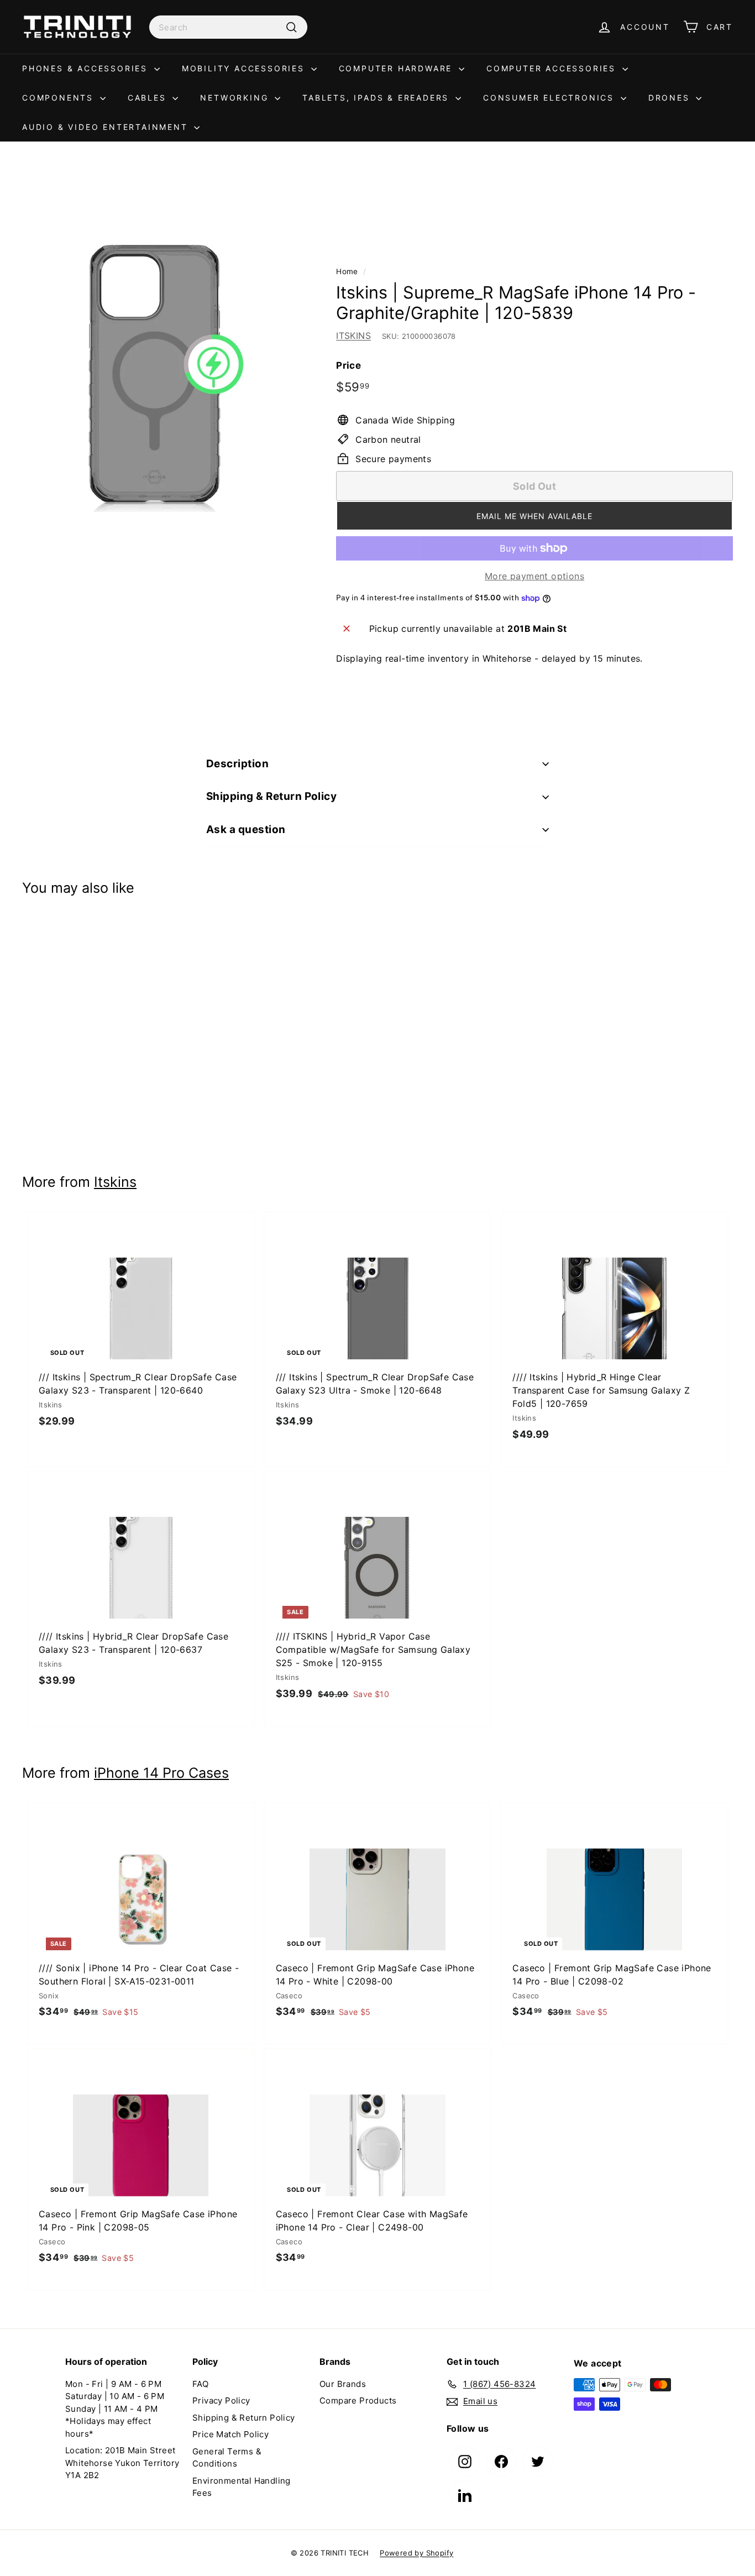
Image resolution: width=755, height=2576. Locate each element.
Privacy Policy (221, 2400)
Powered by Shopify (416, 2553)
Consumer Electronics (550, 98)
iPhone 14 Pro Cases (161, 1773)
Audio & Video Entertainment (107, 127)
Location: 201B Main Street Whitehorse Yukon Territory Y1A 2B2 (122, 2463)
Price (348, 365)
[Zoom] (161, 374)
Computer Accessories (553, 68)
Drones (671, 98)
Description (237, 764)
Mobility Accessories (245, 68)
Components (60, 98)
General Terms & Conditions (227, 2458)
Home (347, 271)
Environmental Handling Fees (242, 2487)
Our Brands (343, 2384)
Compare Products (358, 2400)
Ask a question (246, 829)
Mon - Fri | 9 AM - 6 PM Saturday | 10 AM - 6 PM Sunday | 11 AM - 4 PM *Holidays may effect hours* (115, 2409)
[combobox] (228, 27)
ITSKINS (353, 336)
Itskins (115, 1182)
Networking (236, 98)
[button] (534, 516)
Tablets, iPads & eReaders (377, 98)
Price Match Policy (230, 2434)
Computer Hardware (397, 68)
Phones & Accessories (87, 68)
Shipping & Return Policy (271, 796)
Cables (149, 98)
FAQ (200, 2384)
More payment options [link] (534, 576)
